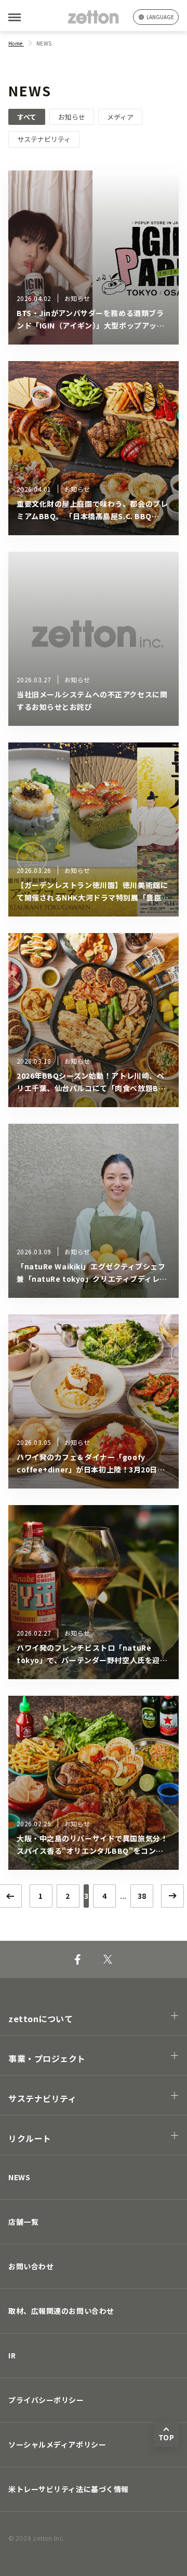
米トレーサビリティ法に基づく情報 (69, 2489)
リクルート (30, 2138)
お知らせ (72, 117)
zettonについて (41, 2019)
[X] (108, 1959)
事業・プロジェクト (47, 2058)
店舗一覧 (23, 2222)
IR (12, 2355)
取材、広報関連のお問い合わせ (61, 2311)
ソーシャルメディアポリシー (57, 2444)
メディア (120, 117)
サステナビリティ (44, 139)
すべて (27, 117)
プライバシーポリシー (46, 2400)
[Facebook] (78, 1959)
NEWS (19, 2177)
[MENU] (31, 17)
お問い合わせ (31, 2266)
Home (16, 43)
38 (142, 1896)
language (160, 17)
